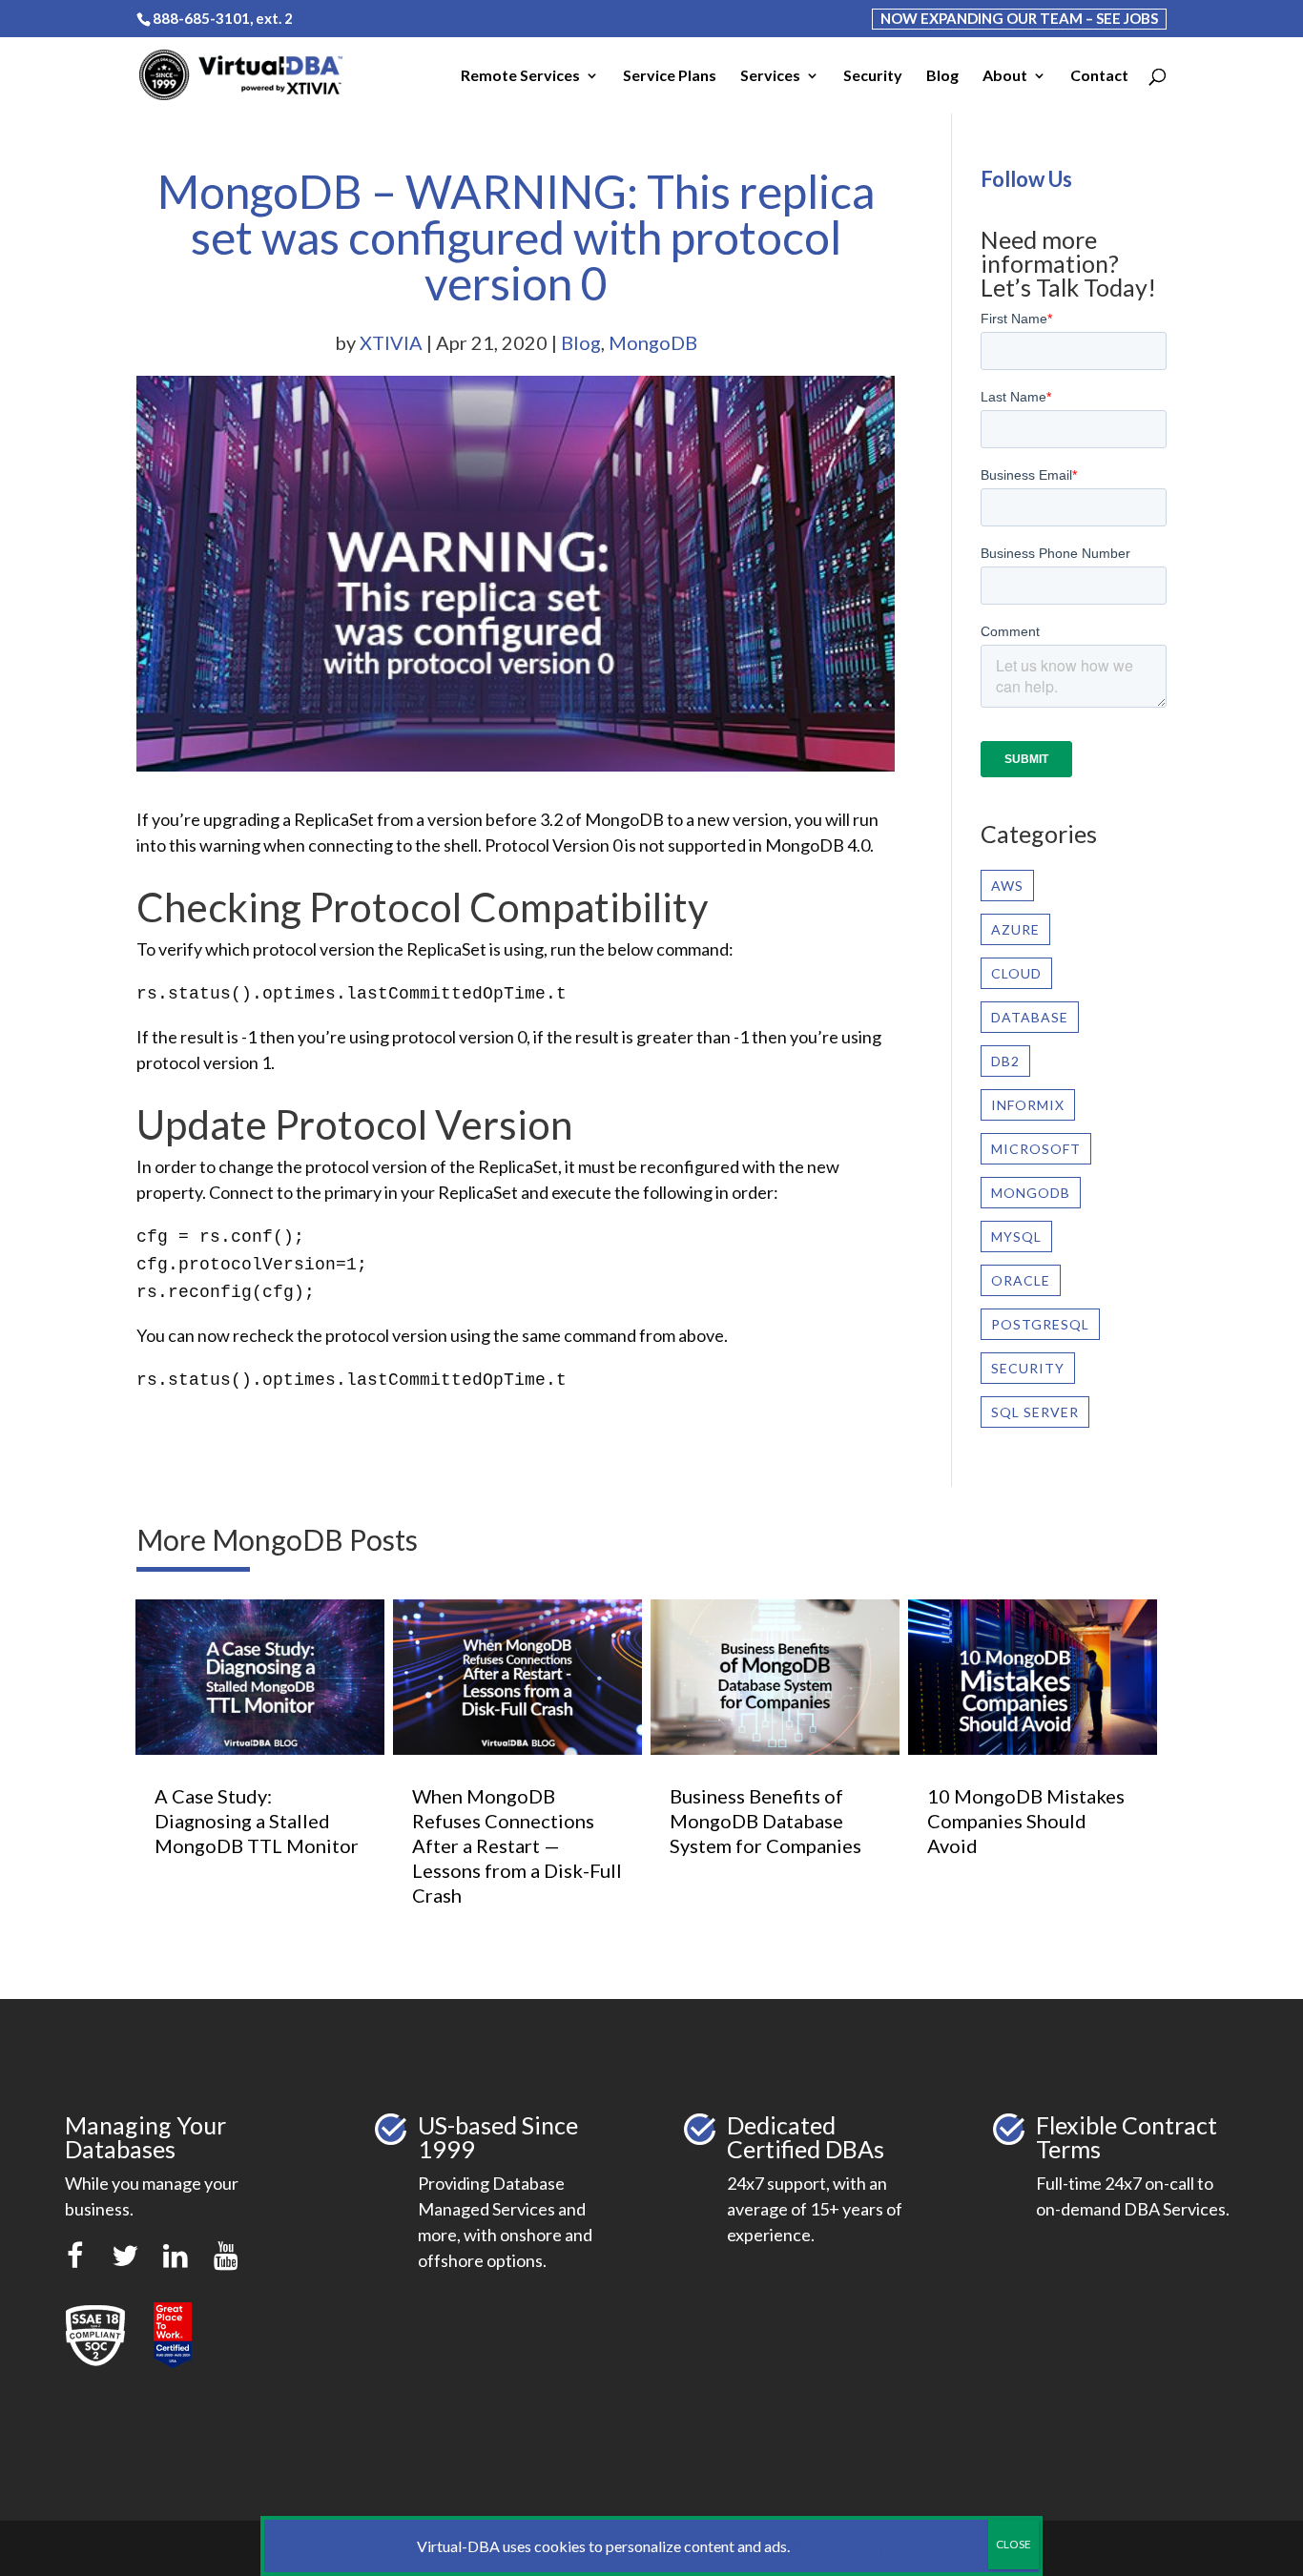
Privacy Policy (839, 2546)
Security (873, 76)
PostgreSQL (1040, 1324)
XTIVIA (391, 342)
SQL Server (1035, 1412)
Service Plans (670, 76)
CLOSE (1013, 2544)
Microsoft (1036, 1149)
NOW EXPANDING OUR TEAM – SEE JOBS (1019, 18)
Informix (1028, 1105)
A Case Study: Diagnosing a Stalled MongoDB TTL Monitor (257, 1821)
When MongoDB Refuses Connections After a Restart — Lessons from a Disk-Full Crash (517, 1845)
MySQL (1016, 1236)
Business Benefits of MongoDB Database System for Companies (765, 1821)
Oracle (1021, 1280)
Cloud (1016, 973)
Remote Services (520, 76)
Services (770, 76)
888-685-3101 (201, 18)
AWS (1007, 886)
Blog (942, 76)
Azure (1015, 929)
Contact (1099, 76)
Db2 (1005, 1061)
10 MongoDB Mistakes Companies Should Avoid (1026, 1821)
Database (1030, 1017)
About (1005, 76)
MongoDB (653, 342)
